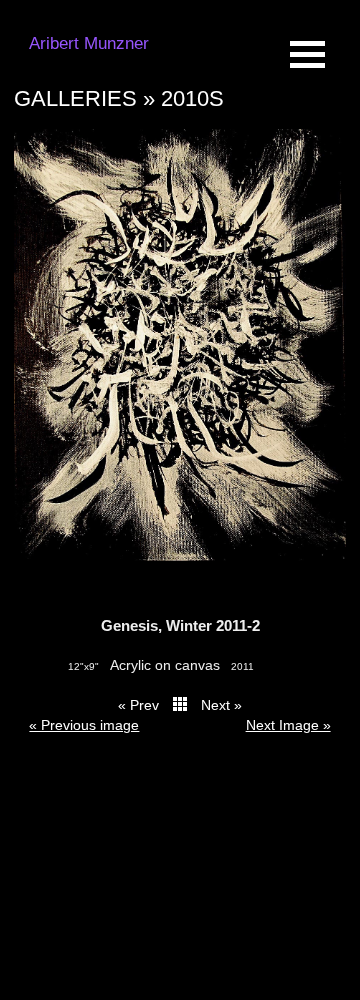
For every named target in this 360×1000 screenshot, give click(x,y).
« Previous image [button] (84, 725)
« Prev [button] (138, 705)
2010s (192, 98)
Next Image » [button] (288, 725)
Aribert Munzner (89, 43)
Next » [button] (221, 705)
